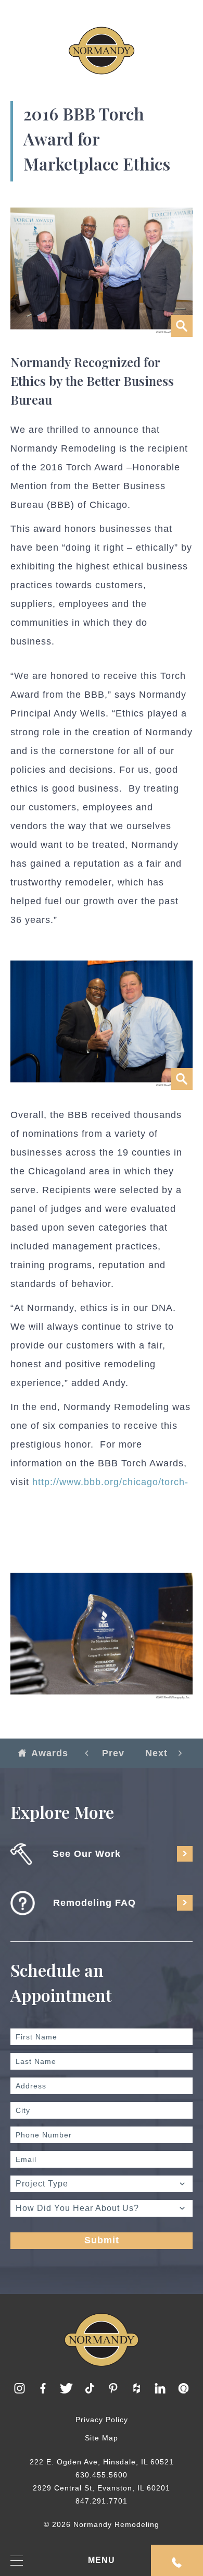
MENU (102, 2560)
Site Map (102, 2438)
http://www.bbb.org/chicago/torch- (110, 1482)
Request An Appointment (177, 2560)
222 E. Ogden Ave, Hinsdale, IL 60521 (102, 2462)
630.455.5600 (102, 2475)
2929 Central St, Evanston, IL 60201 (102, 2488)
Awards (50, 1753)
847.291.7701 (102, 2501)
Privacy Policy (102, 2420)
